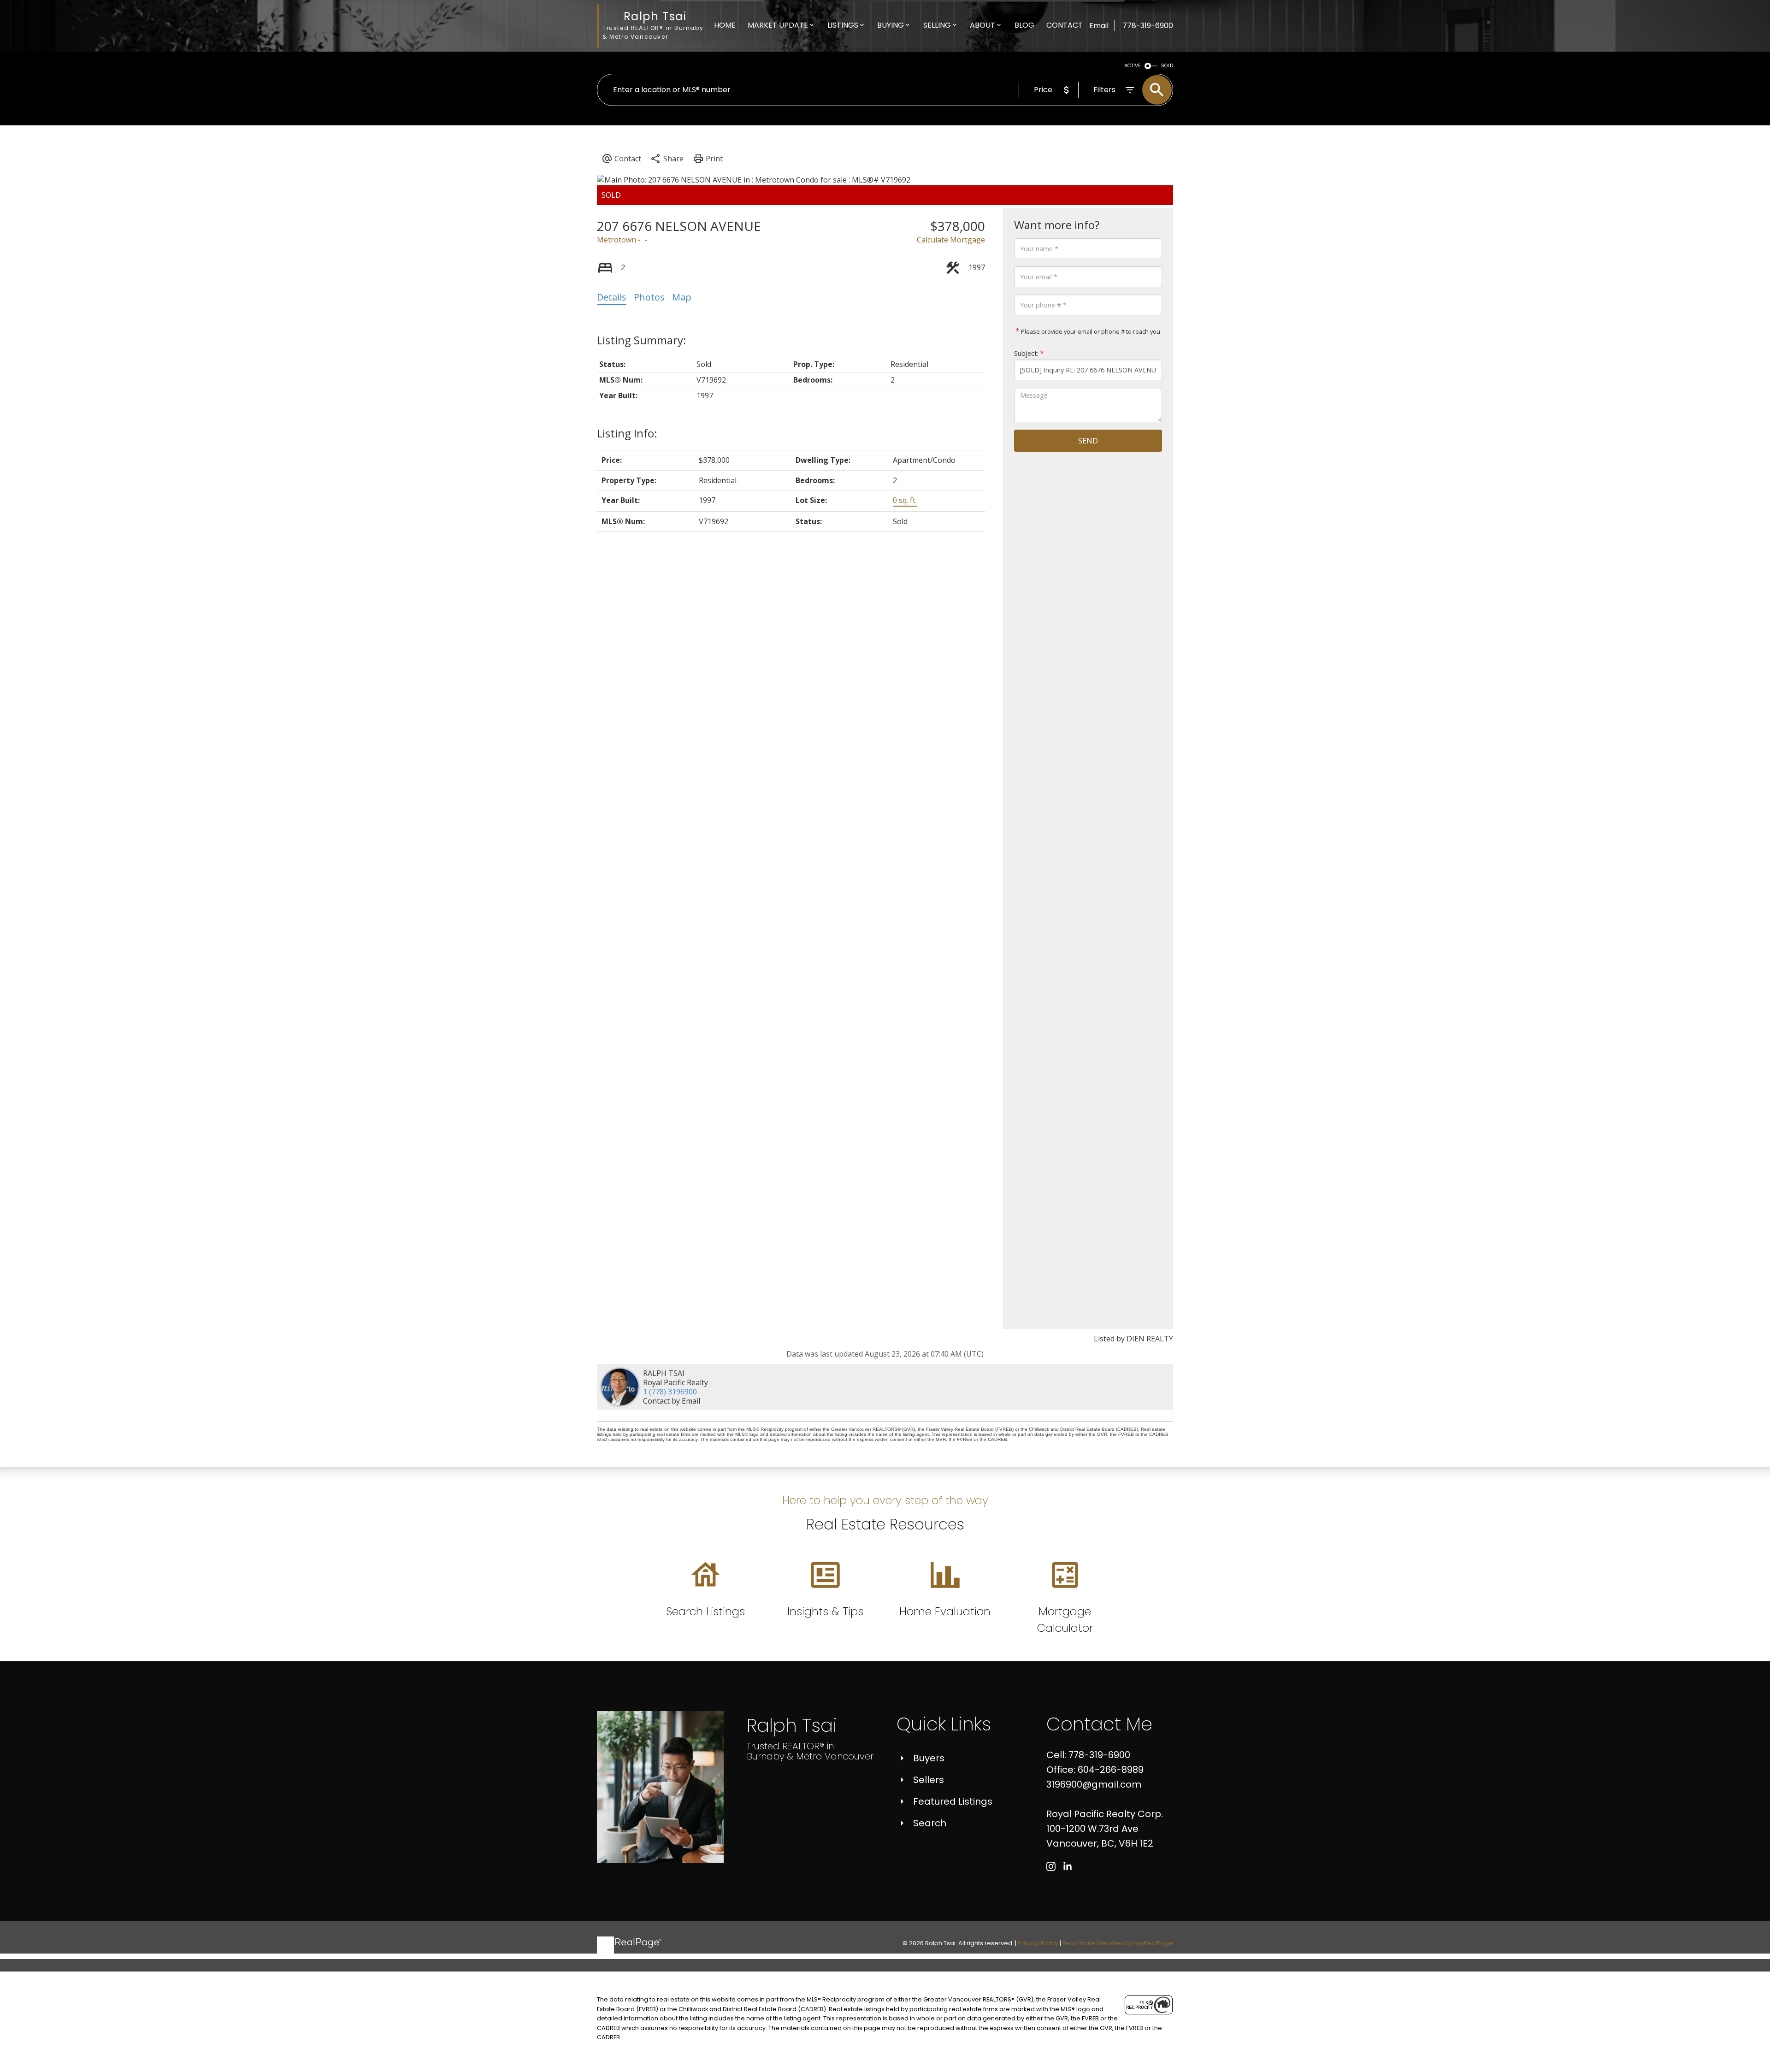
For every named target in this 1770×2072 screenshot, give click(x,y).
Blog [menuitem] (1024, 25)
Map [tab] (682, 297)
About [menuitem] (982, 25)
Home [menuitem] (725, 25)
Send (1088, 441)
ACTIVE (1133, 66)
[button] (1051, 1866)
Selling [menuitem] (937, 25)
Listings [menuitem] (843, 25)
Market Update (778, 25)
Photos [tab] (649, 297)
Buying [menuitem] (891, 25)
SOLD (1167, 66)
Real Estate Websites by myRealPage (1118, 1943)
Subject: (1026, 353)
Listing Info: (627, 433)
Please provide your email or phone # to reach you (1090, 331)
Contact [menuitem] (1065, 25)
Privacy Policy (1038, 1943)
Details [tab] (612, 297)
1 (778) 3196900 (670, 1392)
